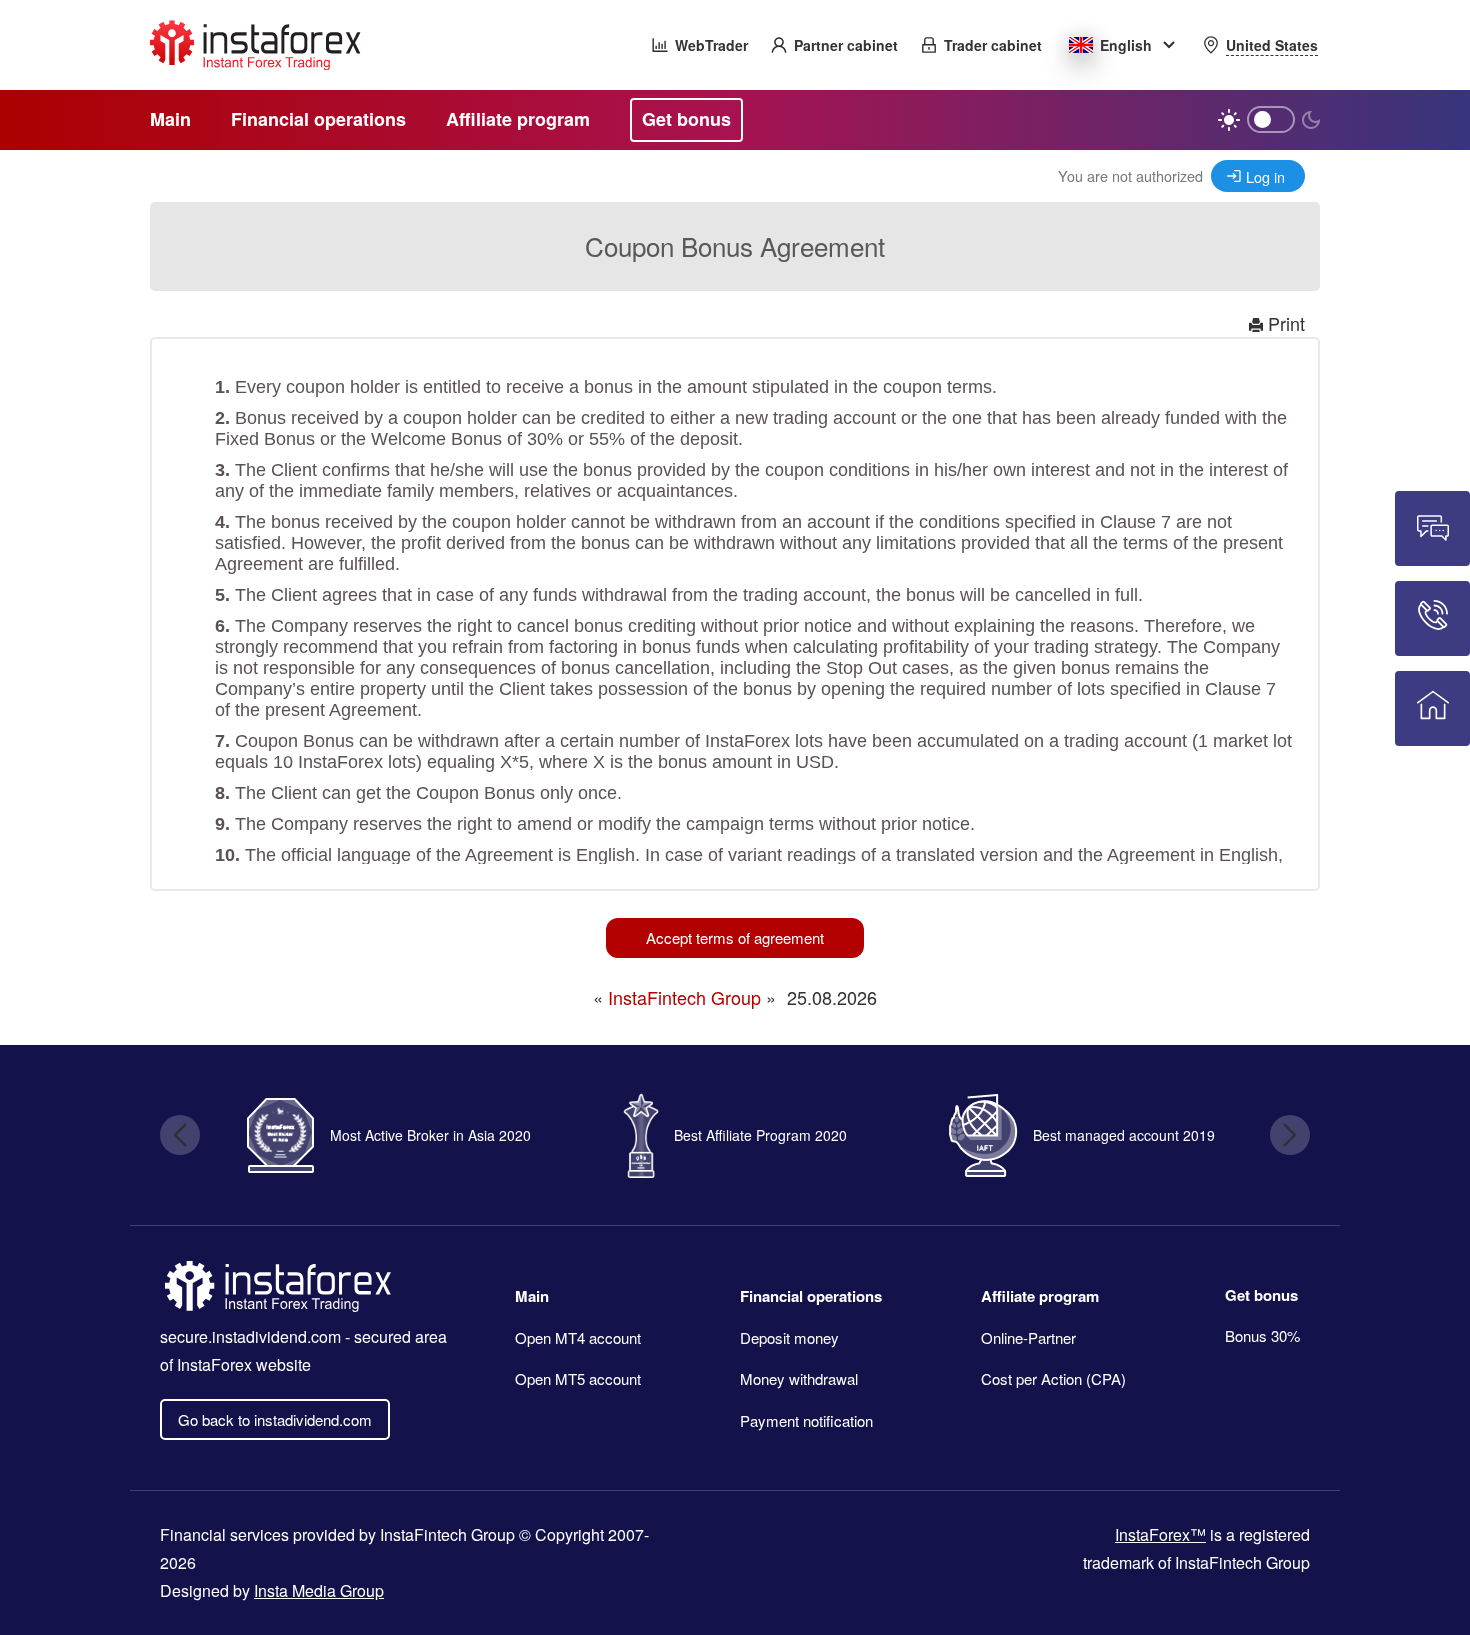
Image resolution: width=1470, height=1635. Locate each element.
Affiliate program (1040, 1296)
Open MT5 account (578, 1378)
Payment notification (806, 1420)
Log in (1265, 176)
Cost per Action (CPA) (1053, 1378)
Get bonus (1261, 1295)
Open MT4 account (578, 1337)
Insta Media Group (319, 1590)
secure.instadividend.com (250, 1336)
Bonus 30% (1262, 1335)
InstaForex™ (1160, 1534)
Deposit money (789, 1337)
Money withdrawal (799, 1378)
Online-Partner (1028, 1337)
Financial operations (811, 1296)
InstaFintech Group (684, 997)
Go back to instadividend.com (275, 1419)
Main (532, 1296)
